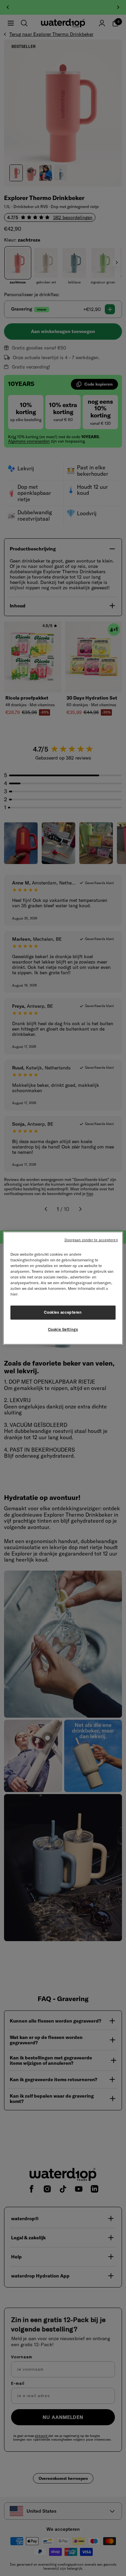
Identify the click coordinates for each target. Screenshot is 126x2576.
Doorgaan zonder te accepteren (91, 1240)
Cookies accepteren (63, 1312)
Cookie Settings (63, 1329)
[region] (63, 1288)
